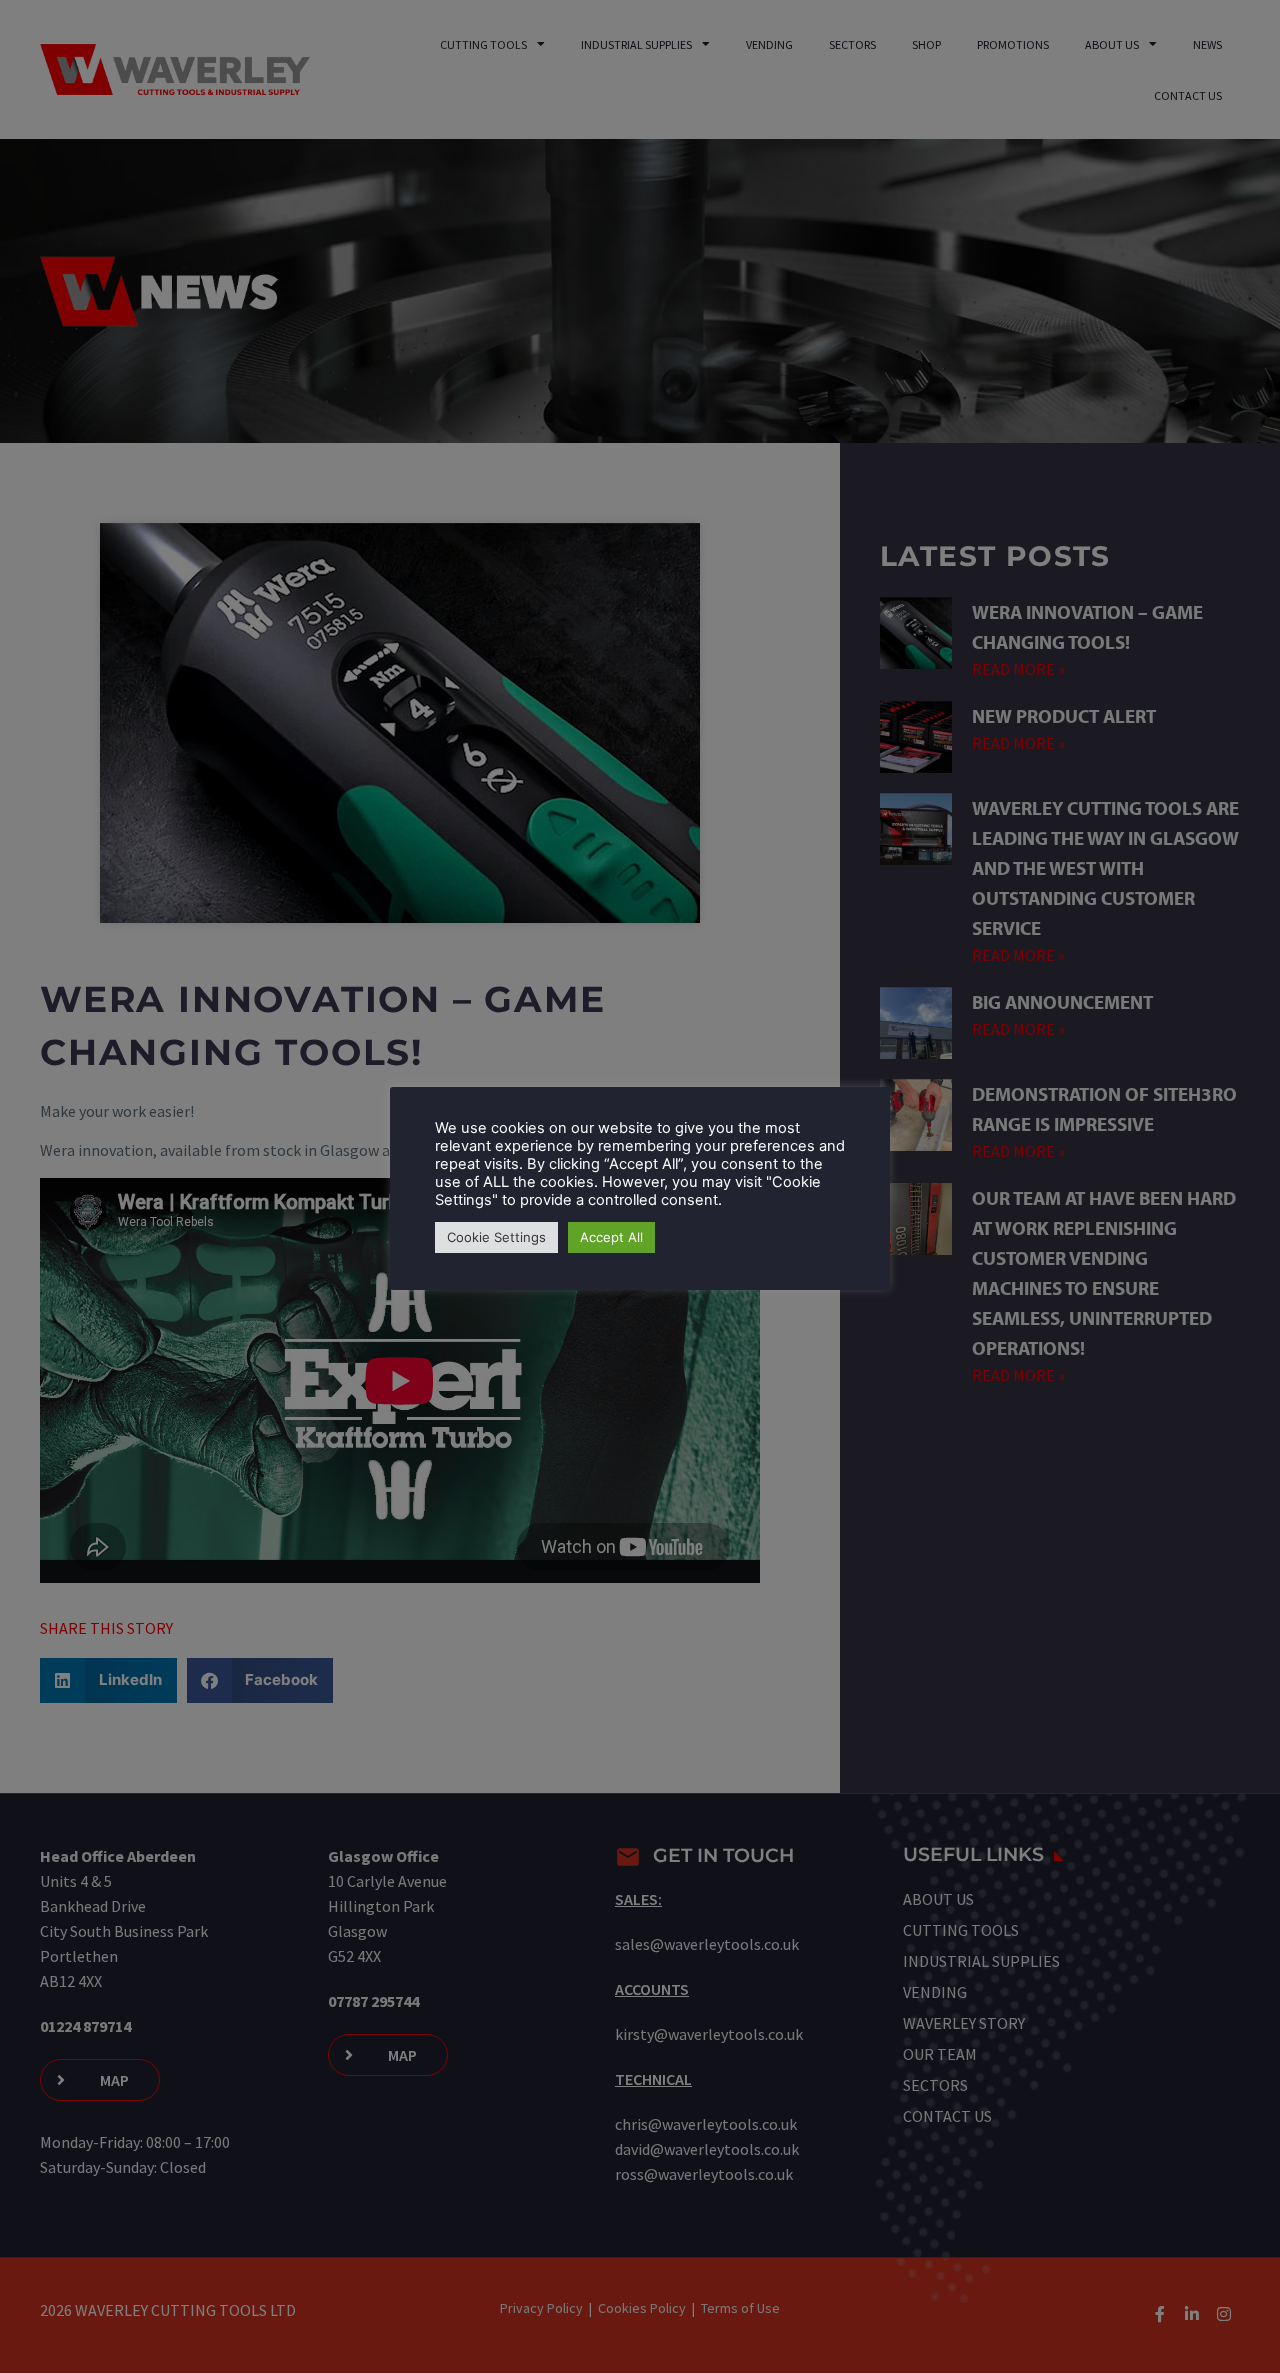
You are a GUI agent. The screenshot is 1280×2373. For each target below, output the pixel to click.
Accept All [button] (611, 1237)
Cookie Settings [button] (496, 1237)
